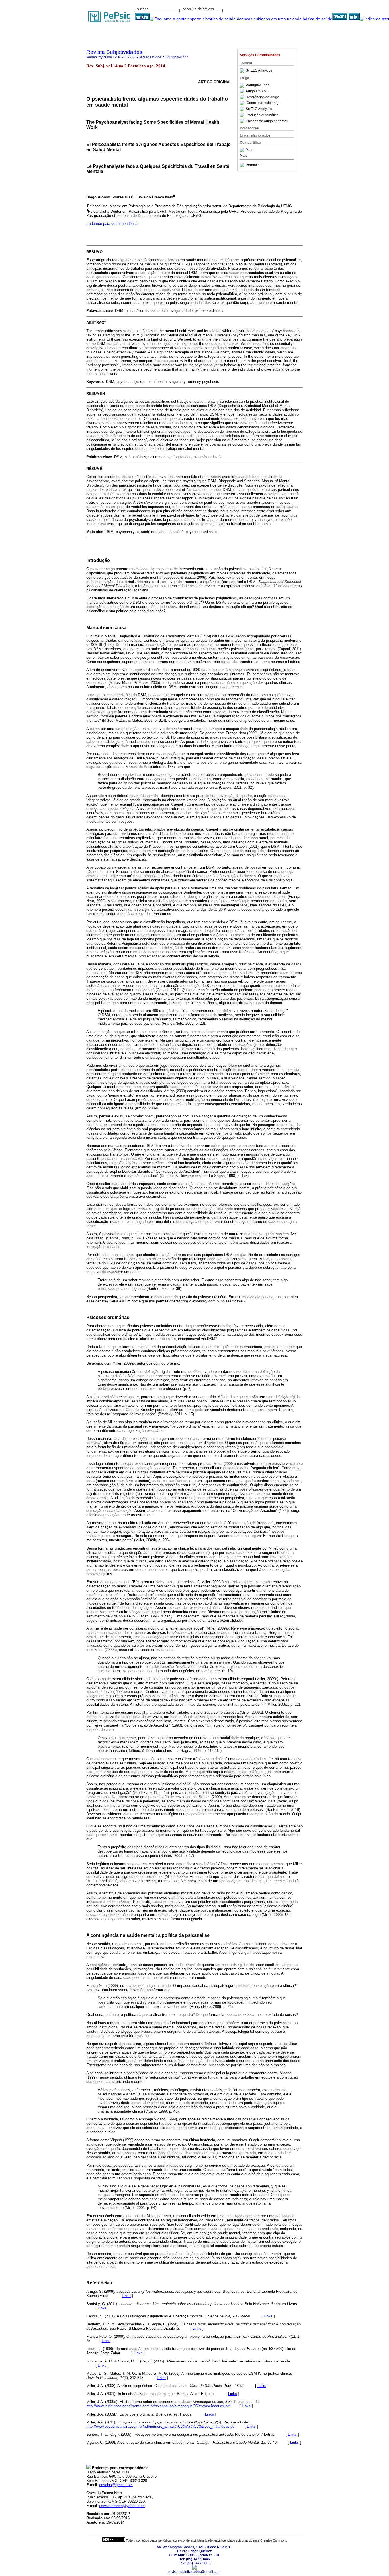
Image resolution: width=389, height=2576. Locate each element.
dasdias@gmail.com (116, 2485)
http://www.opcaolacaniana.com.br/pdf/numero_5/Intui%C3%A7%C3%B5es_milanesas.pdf (161, 2426)
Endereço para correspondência (112, 224)
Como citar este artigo (264, 103)
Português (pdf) (258, 85)
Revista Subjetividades (114, 52)
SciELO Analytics (259, 71)
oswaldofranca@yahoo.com (122, 2506)
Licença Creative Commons (268, 2540)
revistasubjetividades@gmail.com (194, 2572)
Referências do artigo (262, 97)
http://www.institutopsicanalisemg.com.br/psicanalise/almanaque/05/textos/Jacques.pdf (158, 2406)
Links (126, 2296)
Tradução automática (262, 115)
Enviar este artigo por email (267, 121)
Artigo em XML (257, 91)
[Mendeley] (243, 150)
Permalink (254, 165)
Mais (249, 150)
